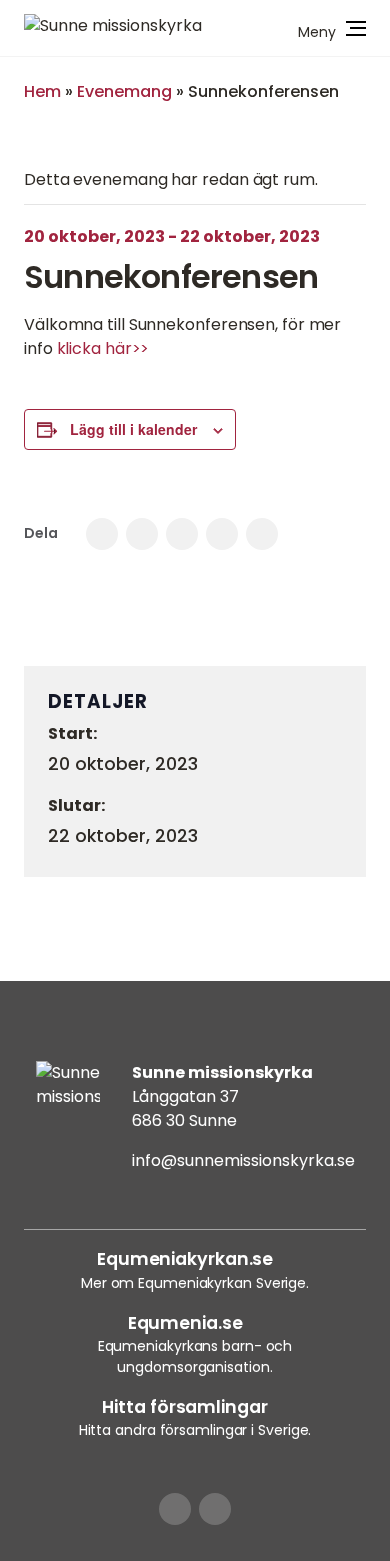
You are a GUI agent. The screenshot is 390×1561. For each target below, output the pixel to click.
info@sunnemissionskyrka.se (243, 1160)
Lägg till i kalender (133, 429)
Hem (42, 91)
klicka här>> (103, 348)
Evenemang (124, 91)
